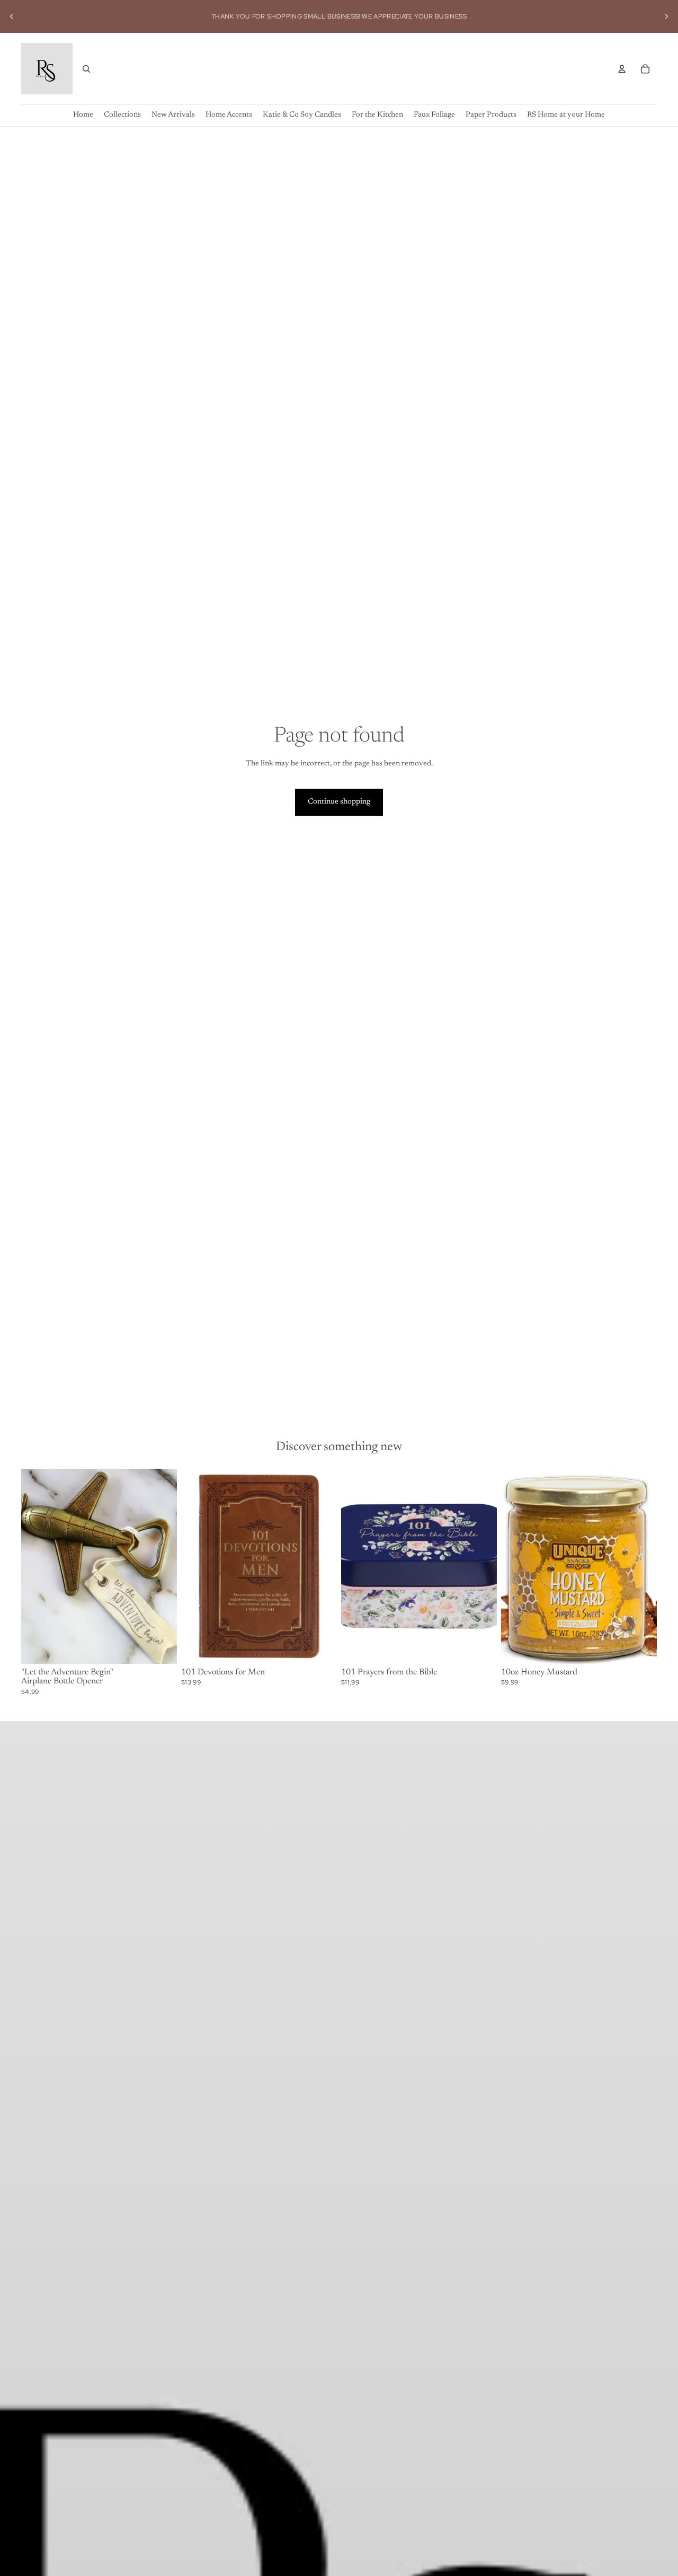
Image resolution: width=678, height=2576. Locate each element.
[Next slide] (666, 16)
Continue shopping (339, 802)
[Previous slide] (12, 16)
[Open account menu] (622, 69)
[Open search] (86, 69)
